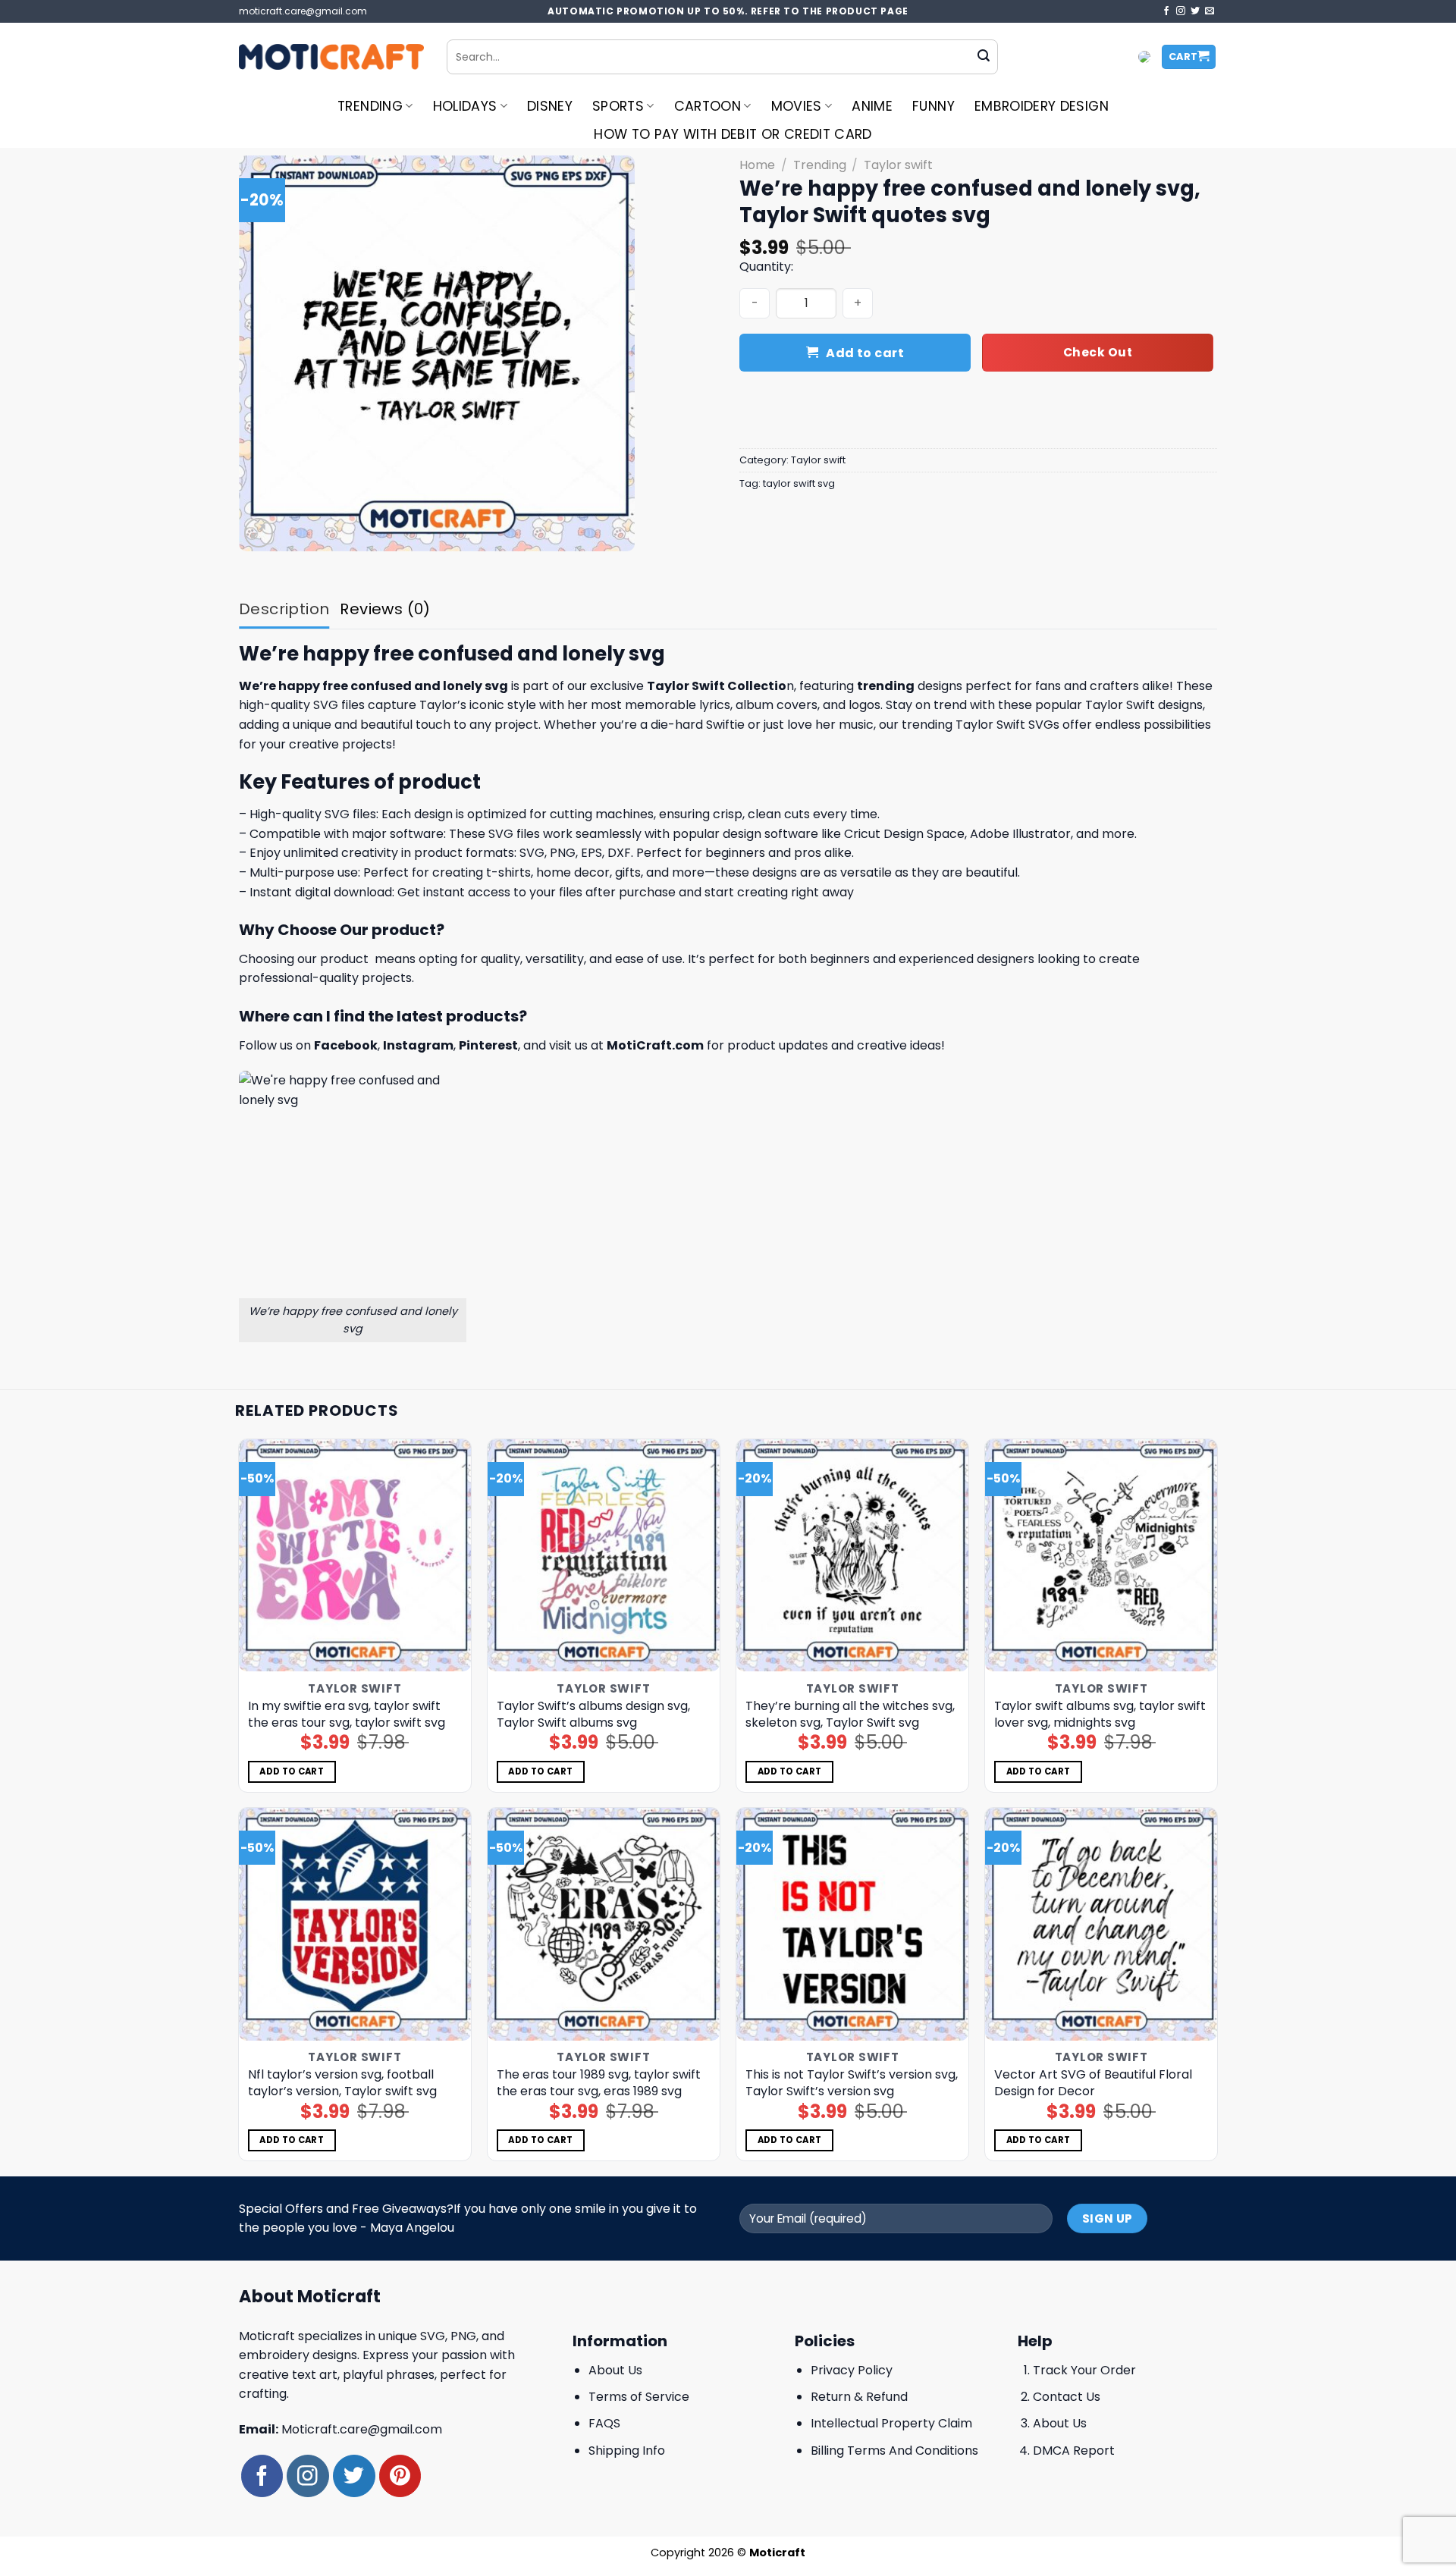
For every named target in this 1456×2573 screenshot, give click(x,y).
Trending (370, 106)
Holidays (465, 106)
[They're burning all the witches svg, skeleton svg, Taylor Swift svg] (853, 1556)
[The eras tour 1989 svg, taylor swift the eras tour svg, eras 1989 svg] (604, 1924)
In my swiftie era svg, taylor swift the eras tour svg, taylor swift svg (347, 1715)
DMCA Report (1074, 2451)
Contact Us (1067, 2397)
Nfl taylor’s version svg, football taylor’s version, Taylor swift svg (342, 2083)
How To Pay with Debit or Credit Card (733, 134)
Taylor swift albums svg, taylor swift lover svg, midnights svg (1100, 1715)
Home (757, 165)
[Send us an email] (1210, 11)
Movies (797, 106)
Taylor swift (898, 165)
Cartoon (708, 106)
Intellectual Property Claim (891, 2423)
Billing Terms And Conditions (894, 2451)
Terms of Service (639, 2397)
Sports (618, 106)
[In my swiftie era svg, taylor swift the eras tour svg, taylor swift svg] (355, 1556)
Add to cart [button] (292, 1771)
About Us (615, 2370)
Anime (872, 106)
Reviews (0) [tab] (385, 609)
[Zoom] (259, 533)
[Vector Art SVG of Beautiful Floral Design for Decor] (1101, 1924)
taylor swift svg (799, 483)
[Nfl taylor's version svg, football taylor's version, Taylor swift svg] (355, 1924)
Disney (550, 106)
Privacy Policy (852, 2370)
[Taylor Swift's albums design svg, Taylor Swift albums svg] (604, 1556)
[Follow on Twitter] (1195, 11)
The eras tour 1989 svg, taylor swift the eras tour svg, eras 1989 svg (599, 2083)
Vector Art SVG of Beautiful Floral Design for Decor (1093, 2083)
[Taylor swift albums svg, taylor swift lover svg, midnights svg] (1101, 1556)
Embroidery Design (1042, 106)
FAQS (604, 2423)
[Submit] (984, 57)
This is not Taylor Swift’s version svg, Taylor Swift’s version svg (852, 2083)
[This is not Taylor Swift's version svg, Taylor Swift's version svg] (853, 1924)
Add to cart (865, 353)
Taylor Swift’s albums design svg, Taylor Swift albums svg (593, 1715)
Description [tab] (284, 609)
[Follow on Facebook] (1166, 11)
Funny (934, 106)
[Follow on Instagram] (1181, 11)
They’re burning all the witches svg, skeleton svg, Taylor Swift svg (850, 1715)
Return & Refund (859, 2397)
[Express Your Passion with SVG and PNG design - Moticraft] (331, 57)
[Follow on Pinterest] (400, 2476)
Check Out (1098, 352)
